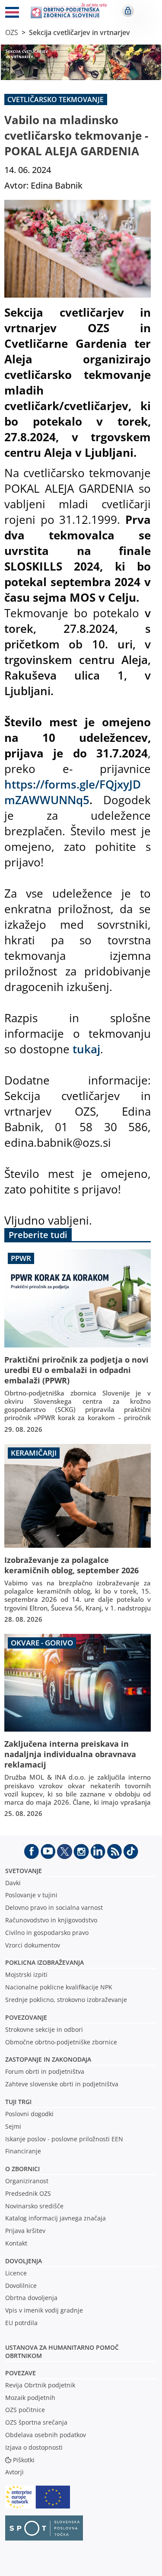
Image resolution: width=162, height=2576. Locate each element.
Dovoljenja (24, 2261)
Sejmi (13, 2126)
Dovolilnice (21, 2286)
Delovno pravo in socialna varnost (54, 1907)
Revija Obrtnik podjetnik (40, 2385)
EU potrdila (21, 2323)
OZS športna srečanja (36, 2422)
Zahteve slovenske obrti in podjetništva (62, 2084)
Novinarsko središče (34, 2206)
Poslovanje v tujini (31, 1895)
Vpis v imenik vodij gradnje (44, 2310)
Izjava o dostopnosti (34, 2447)
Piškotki (24, 2460)
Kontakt (16, 2243)
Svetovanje (24, 1871)
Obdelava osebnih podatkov (46, 2435)
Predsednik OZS (28, 2193)
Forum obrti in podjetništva (45, 2071)
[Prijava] (128, 11)
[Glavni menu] (12, 14)
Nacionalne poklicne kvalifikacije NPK (59, 1987)
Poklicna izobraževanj (43, 1962)
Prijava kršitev (25, 2231)
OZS (12, 32)
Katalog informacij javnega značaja (56, 2218)
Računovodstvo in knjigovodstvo (51, 1920)
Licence (16, 2273)
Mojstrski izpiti (26, 1975)
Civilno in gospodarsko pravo (47, 1933)
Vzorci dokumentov (33, 1945)
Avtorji (14, 2472)
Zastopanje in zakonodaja (48, 2059)
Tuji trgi (18, 2102)
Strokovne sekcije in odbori (44, 2029)
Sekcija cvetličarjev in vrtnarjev (79, 32)
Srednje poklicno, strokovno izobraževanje (66, 2000)
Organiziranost (27, 2181)
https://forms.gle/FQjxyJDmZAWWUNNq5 (73, 792)
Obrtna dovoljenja (31, 2298)
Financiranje (23, 2151)
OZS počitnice (25, 2410)
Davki (13, 1883)
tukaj (86, 1049)
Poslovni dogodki (29, 2114)
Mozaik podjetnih (30, 2398)
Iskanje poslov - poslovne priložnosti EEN (64, 2139)
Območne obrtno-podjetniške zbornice (61, 2042)
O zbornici (22, 2169)
